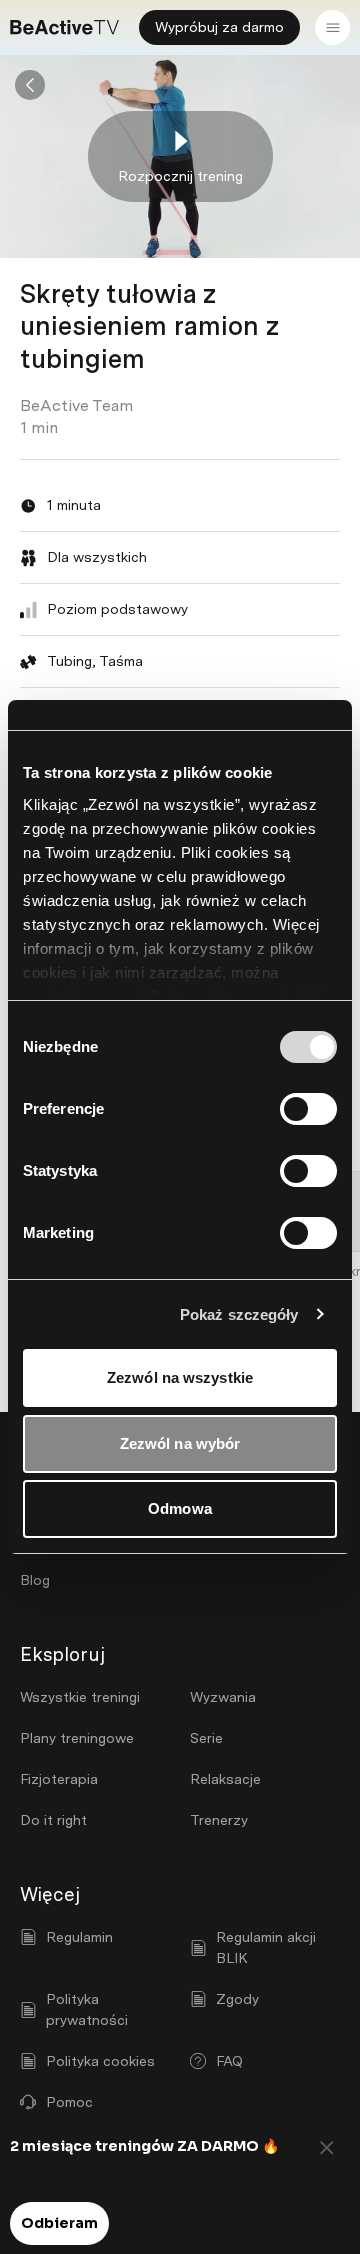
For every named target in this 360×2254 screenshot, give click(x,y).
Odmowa (180, 1508)
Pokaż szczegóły (239, 1314)
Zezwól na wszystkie (180, 1377)
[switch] (308, 1109)
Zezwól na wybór (180, 1443)
